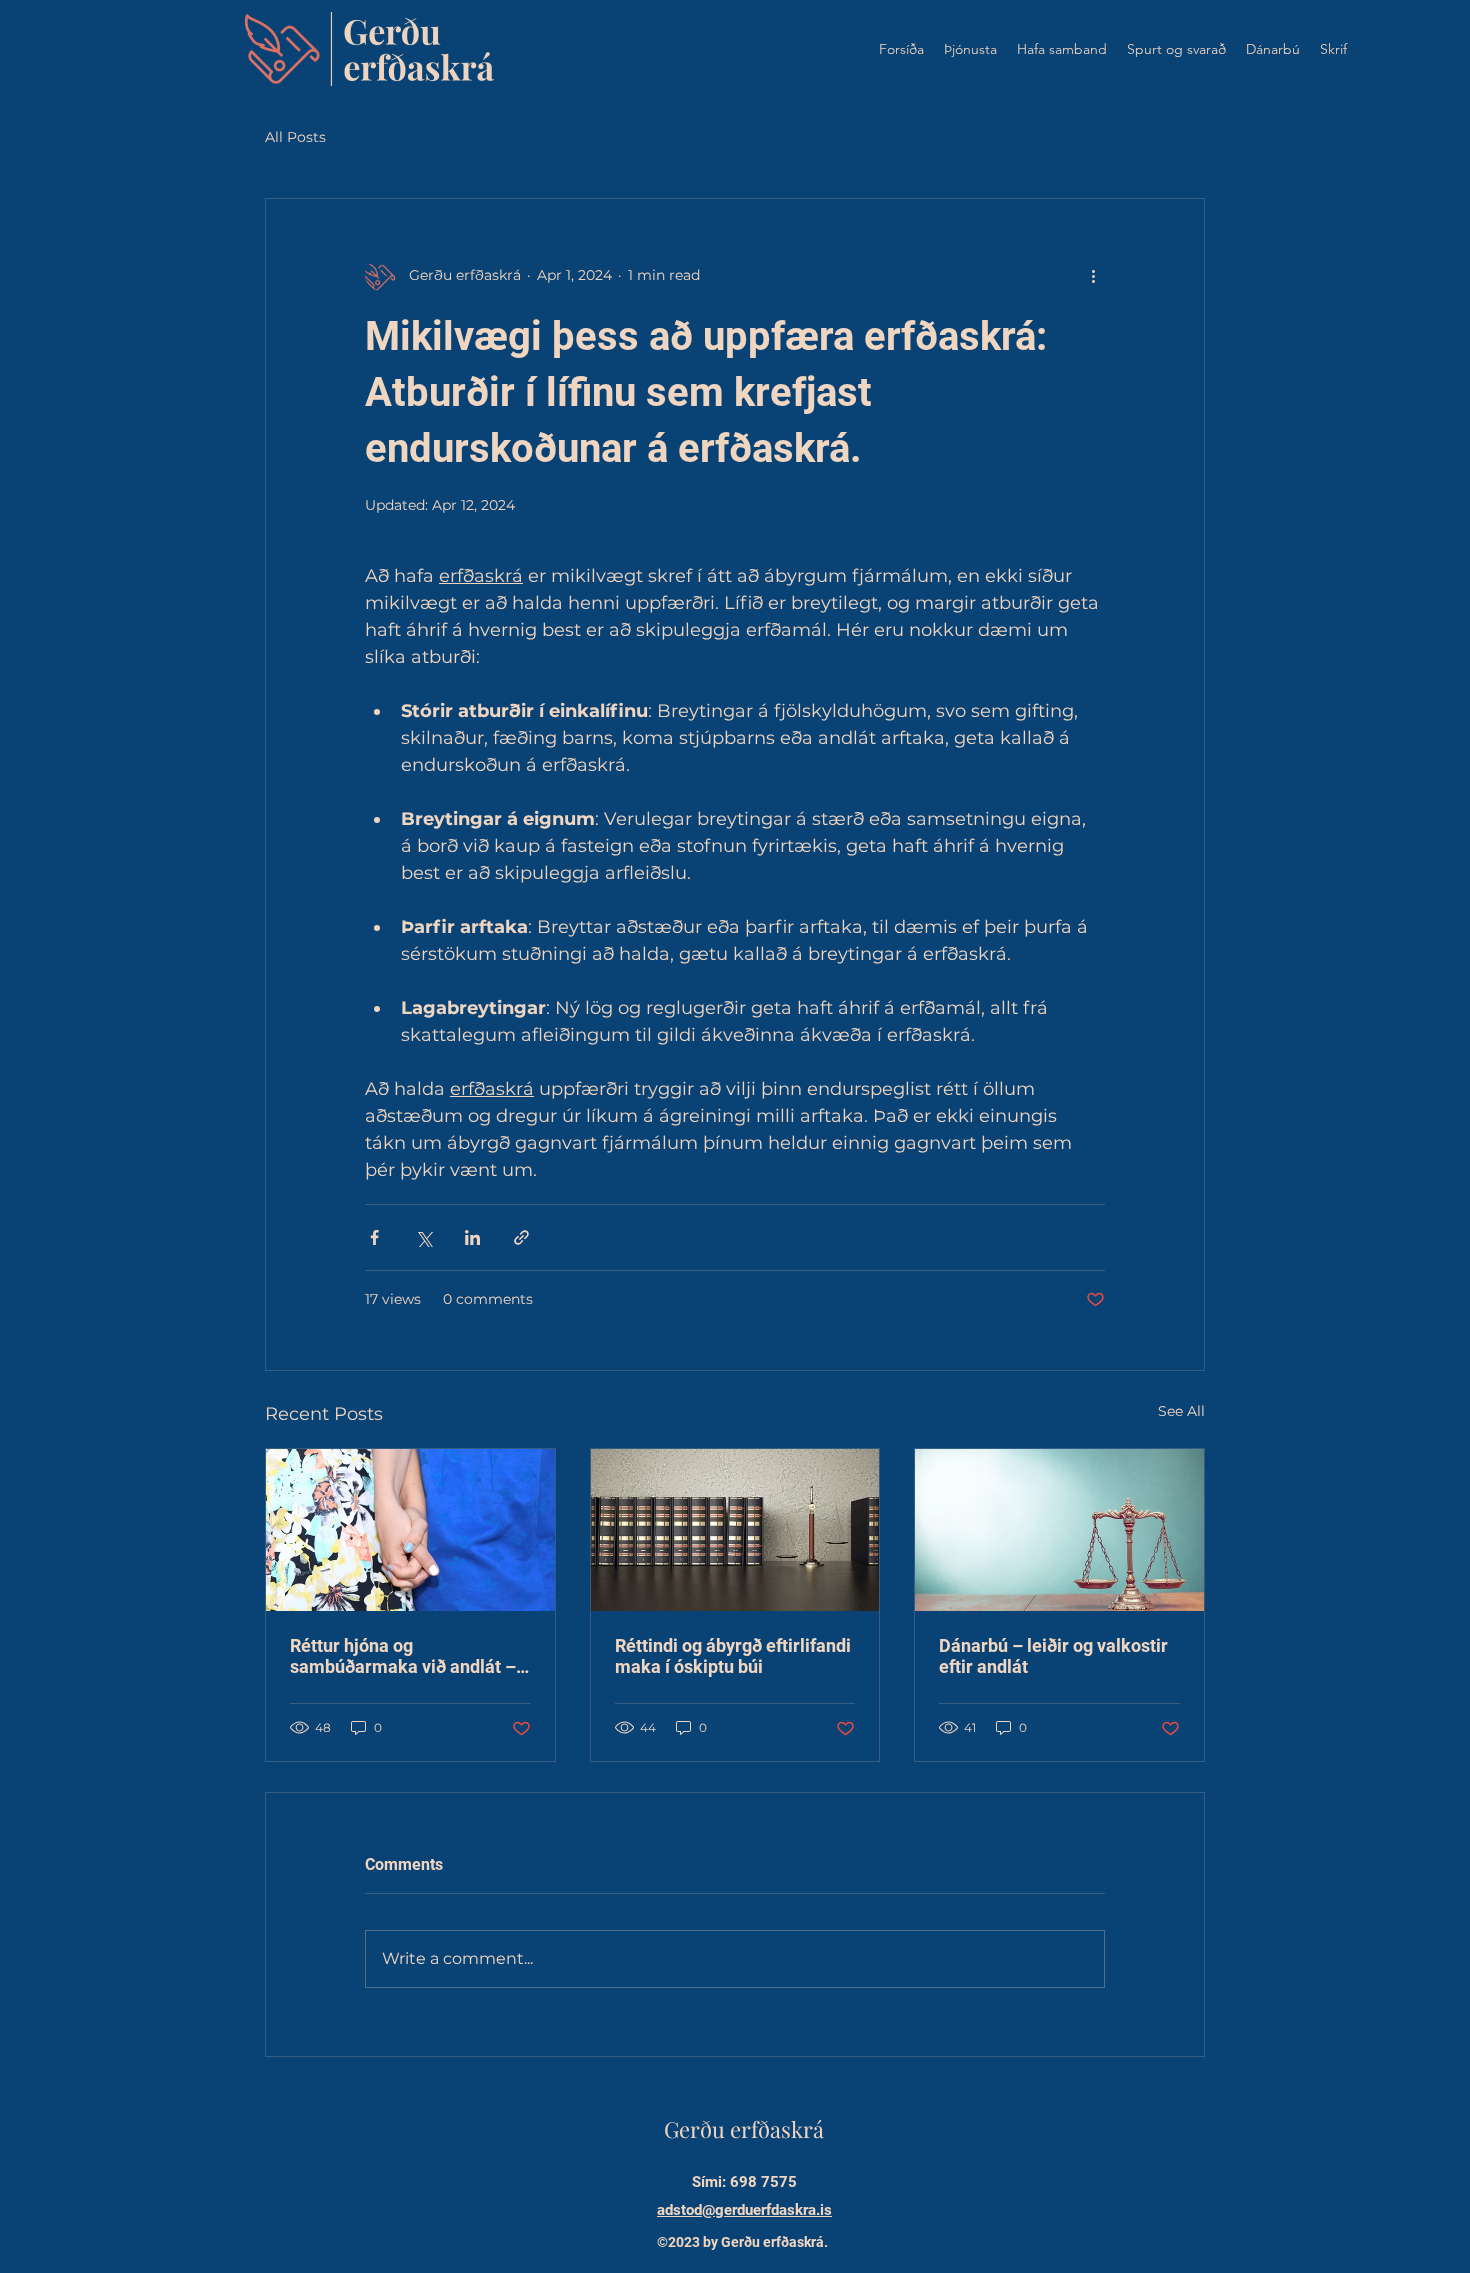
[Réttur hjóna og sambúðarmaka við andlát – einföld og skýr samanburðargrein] (410, 1530)
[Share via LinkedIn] (472, 1237)
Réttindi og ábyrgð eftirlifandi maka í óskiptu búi (733, 1656)
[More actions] (1093, 275)
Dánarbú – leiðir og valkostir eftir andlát (1053, 1656)
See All (1181, 1411)
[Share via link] (521, 1237)
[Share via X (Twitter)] (423, 1237)
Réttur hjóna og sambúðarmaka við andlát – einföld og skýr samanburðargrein (403, 1656)
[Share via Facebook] (374, 1237)
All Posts (295, 137)
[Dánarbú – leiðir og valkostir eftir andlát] (1059, 1530)
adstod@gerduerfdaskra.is (744, 2210)
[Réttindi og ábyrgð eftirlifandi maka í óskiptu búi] (735, 1530)
